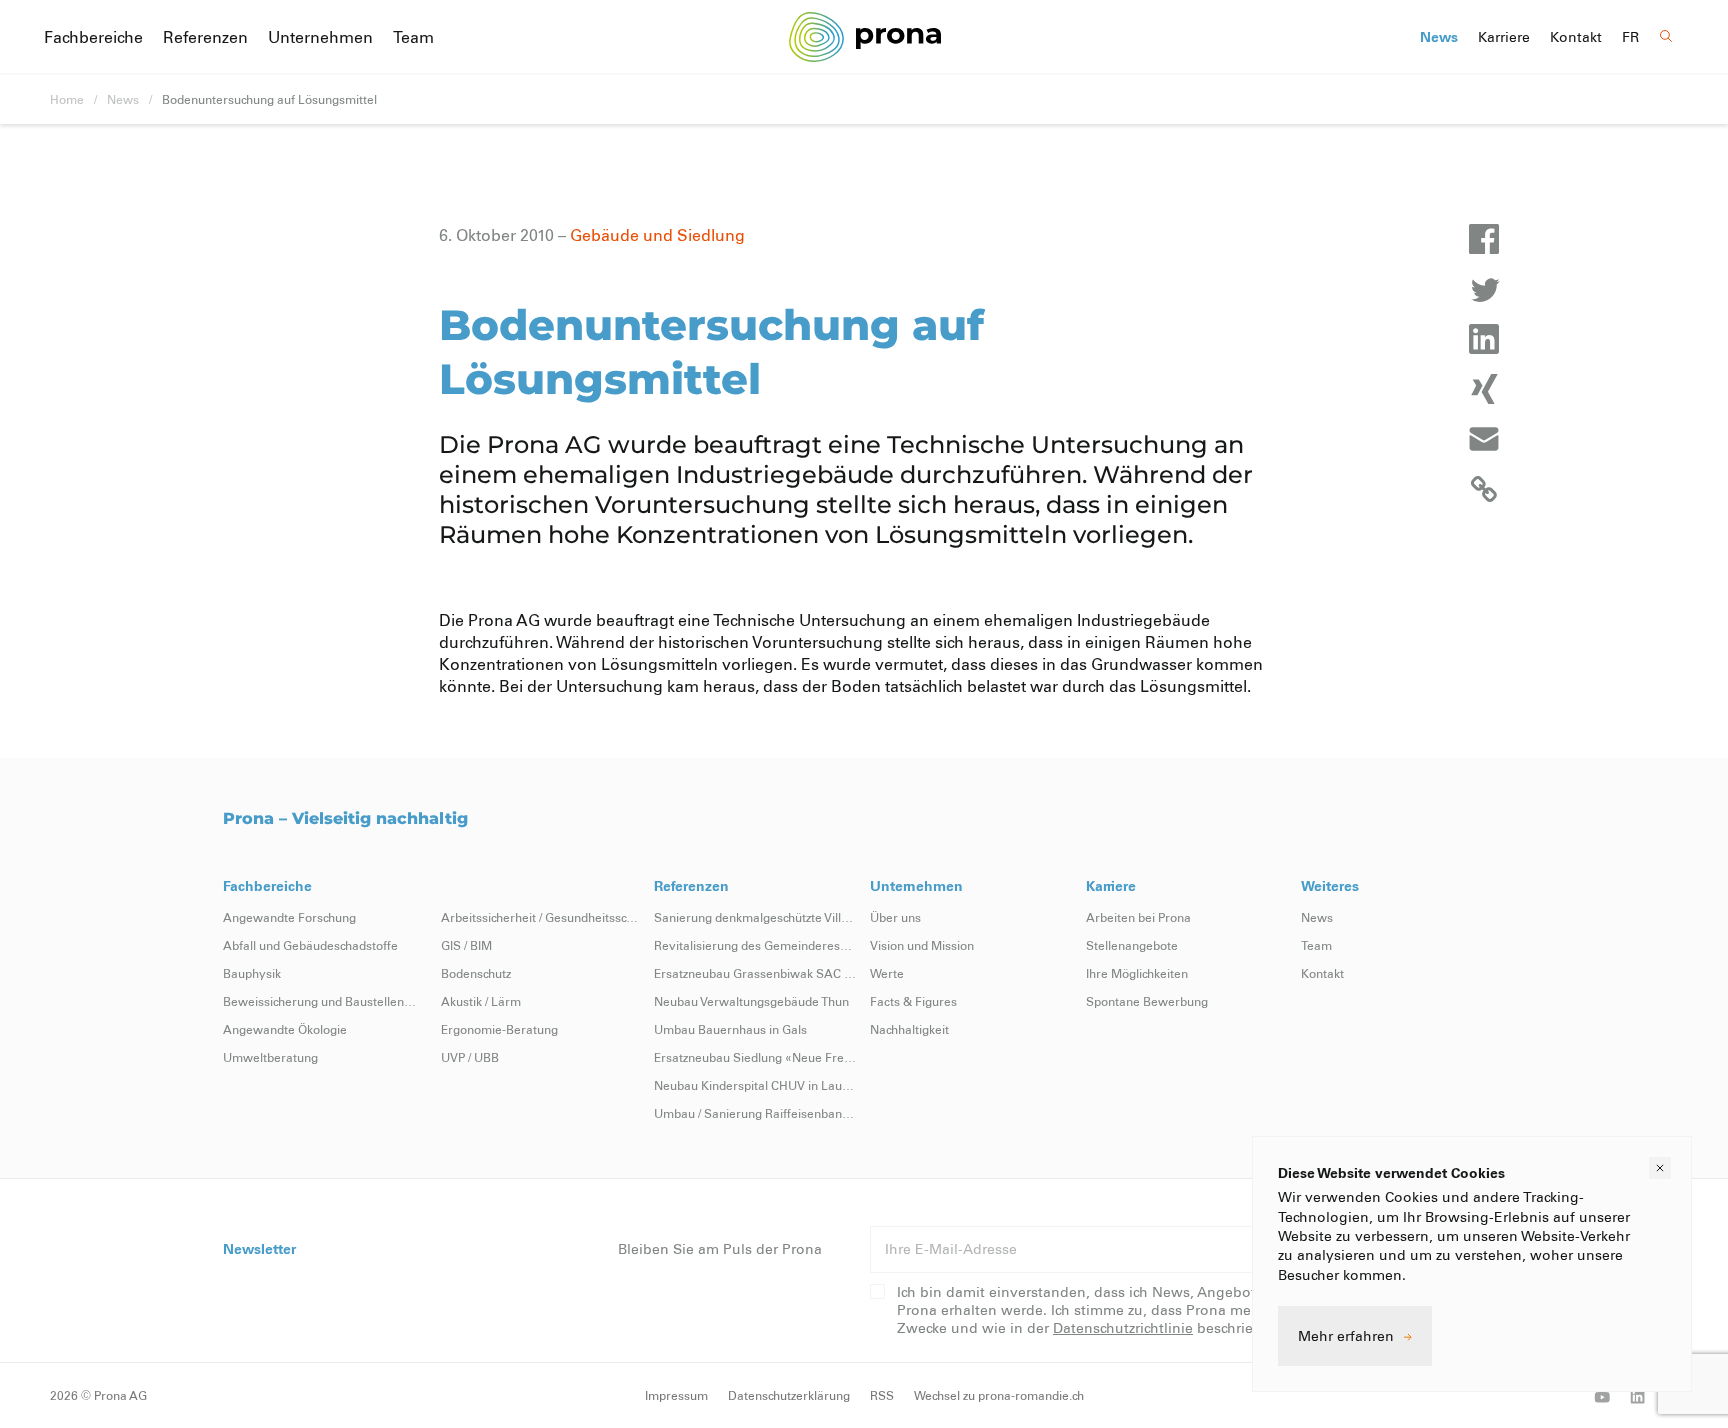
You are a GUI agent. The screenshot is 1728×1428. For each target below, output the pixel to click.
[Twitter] (1484, 289)
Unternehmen (320, 36)
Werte (887, 973)
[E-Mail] (1484, 439)
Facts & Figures (913, 1001)
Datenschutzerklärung (789, 1395)
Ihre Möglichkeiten (1137, 973)
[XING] (1484, 389)
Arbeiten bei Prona (1138, 917)
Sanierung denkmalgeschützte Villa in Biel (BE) (756, 917)
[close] (1660, 1168)
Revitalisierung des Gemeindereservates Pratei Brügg (756, 945)
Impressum (676, 1395)
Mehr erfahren (1346, 1335)
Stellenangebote (1132, 945)
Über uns (895, 917)
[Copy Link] (1484, 489)
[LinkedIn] (1484, 339)
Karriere (1504, 37)
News (1439, 37)
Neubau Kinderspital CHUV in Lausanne (756, 1085)
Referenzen (205, 36)
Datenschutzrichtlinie (1123, 1327)
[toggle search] (1666, 36)
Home (67, 99)
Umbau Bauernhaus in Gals (730, 1029)
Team (413, 36)
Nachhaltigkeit (909, 1029)
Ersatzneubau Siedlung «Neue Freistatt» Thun (756, 1057)
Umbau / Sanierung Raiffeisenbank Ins (756, 1113)
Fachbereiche (93, 36)
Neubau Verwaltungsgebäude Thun (751, 1001)
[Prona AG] (864, 36)
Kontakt (1576, 37)
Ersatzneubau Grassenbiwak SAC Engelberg (756, 973)
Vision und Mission (922, 945)
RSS (882, 1395)
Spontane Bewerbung (1147, 1001)
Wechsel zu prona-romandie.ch (999, 1395)
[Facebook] (1484, 239)
